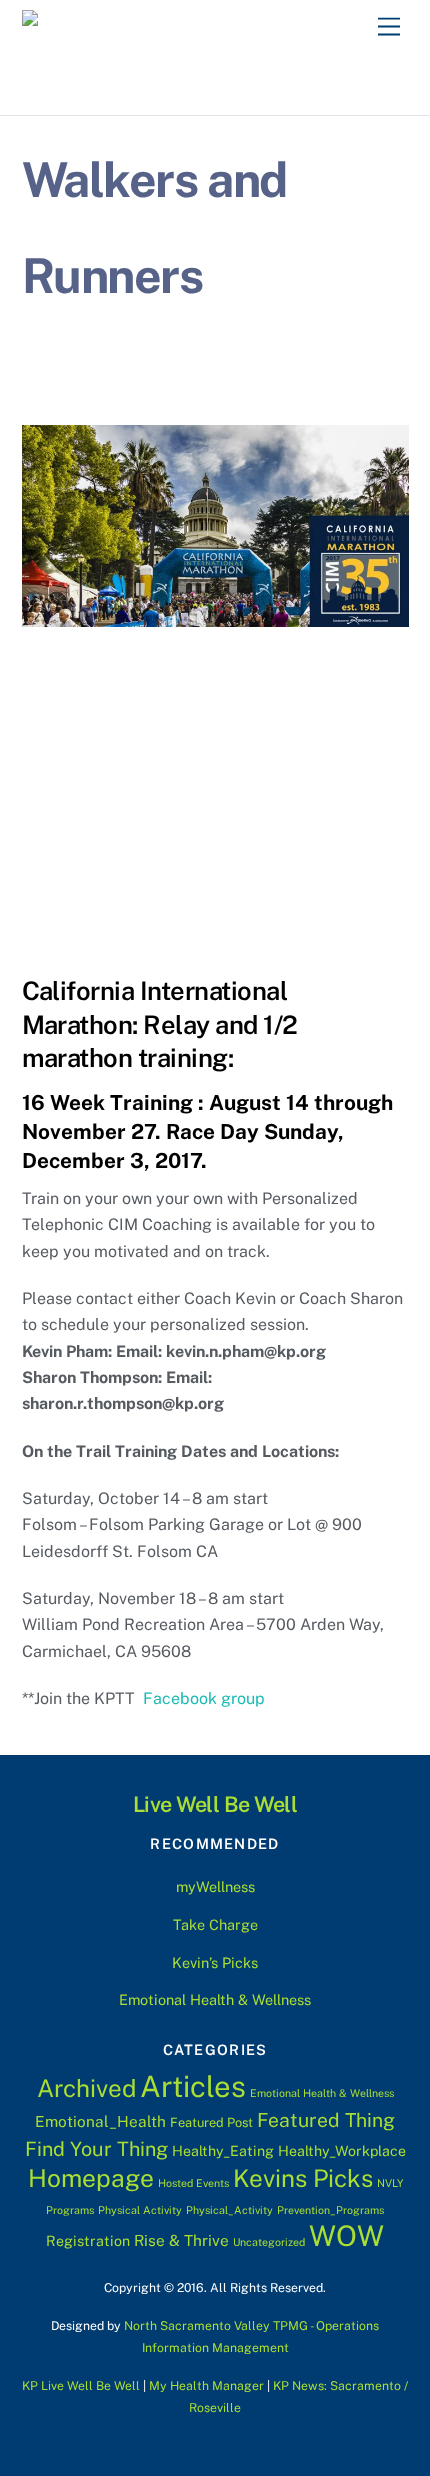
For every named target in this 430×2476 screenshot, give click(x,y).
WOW (346, 2235)
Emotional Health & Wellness (215, 1999)
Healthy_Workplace (342, 2151)
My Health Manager (206, 2385)
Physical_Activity (229, 2210)
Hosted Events (193, 2183)
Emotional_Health (100, 2121)
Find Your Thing (96, 2148)
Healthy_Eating (223, 2151)
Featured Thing (326, 2120)
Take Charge (215, 1924)
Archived (86, 2088)
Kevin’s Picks (215, 1962)
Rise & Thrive (181, 2240)
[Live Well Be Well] (120, 24)
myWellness (215, 1886)
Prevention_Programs (330, 2210)
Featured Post (211, 2122)
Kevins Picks (303, 2178)
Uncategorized (269, 2242)
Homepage (91, 2178)
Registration (88, 2241)
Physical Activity (140, 2210)
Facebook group (204, 1698)
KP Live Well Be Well (81, 2385)
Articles (193, 2086)
